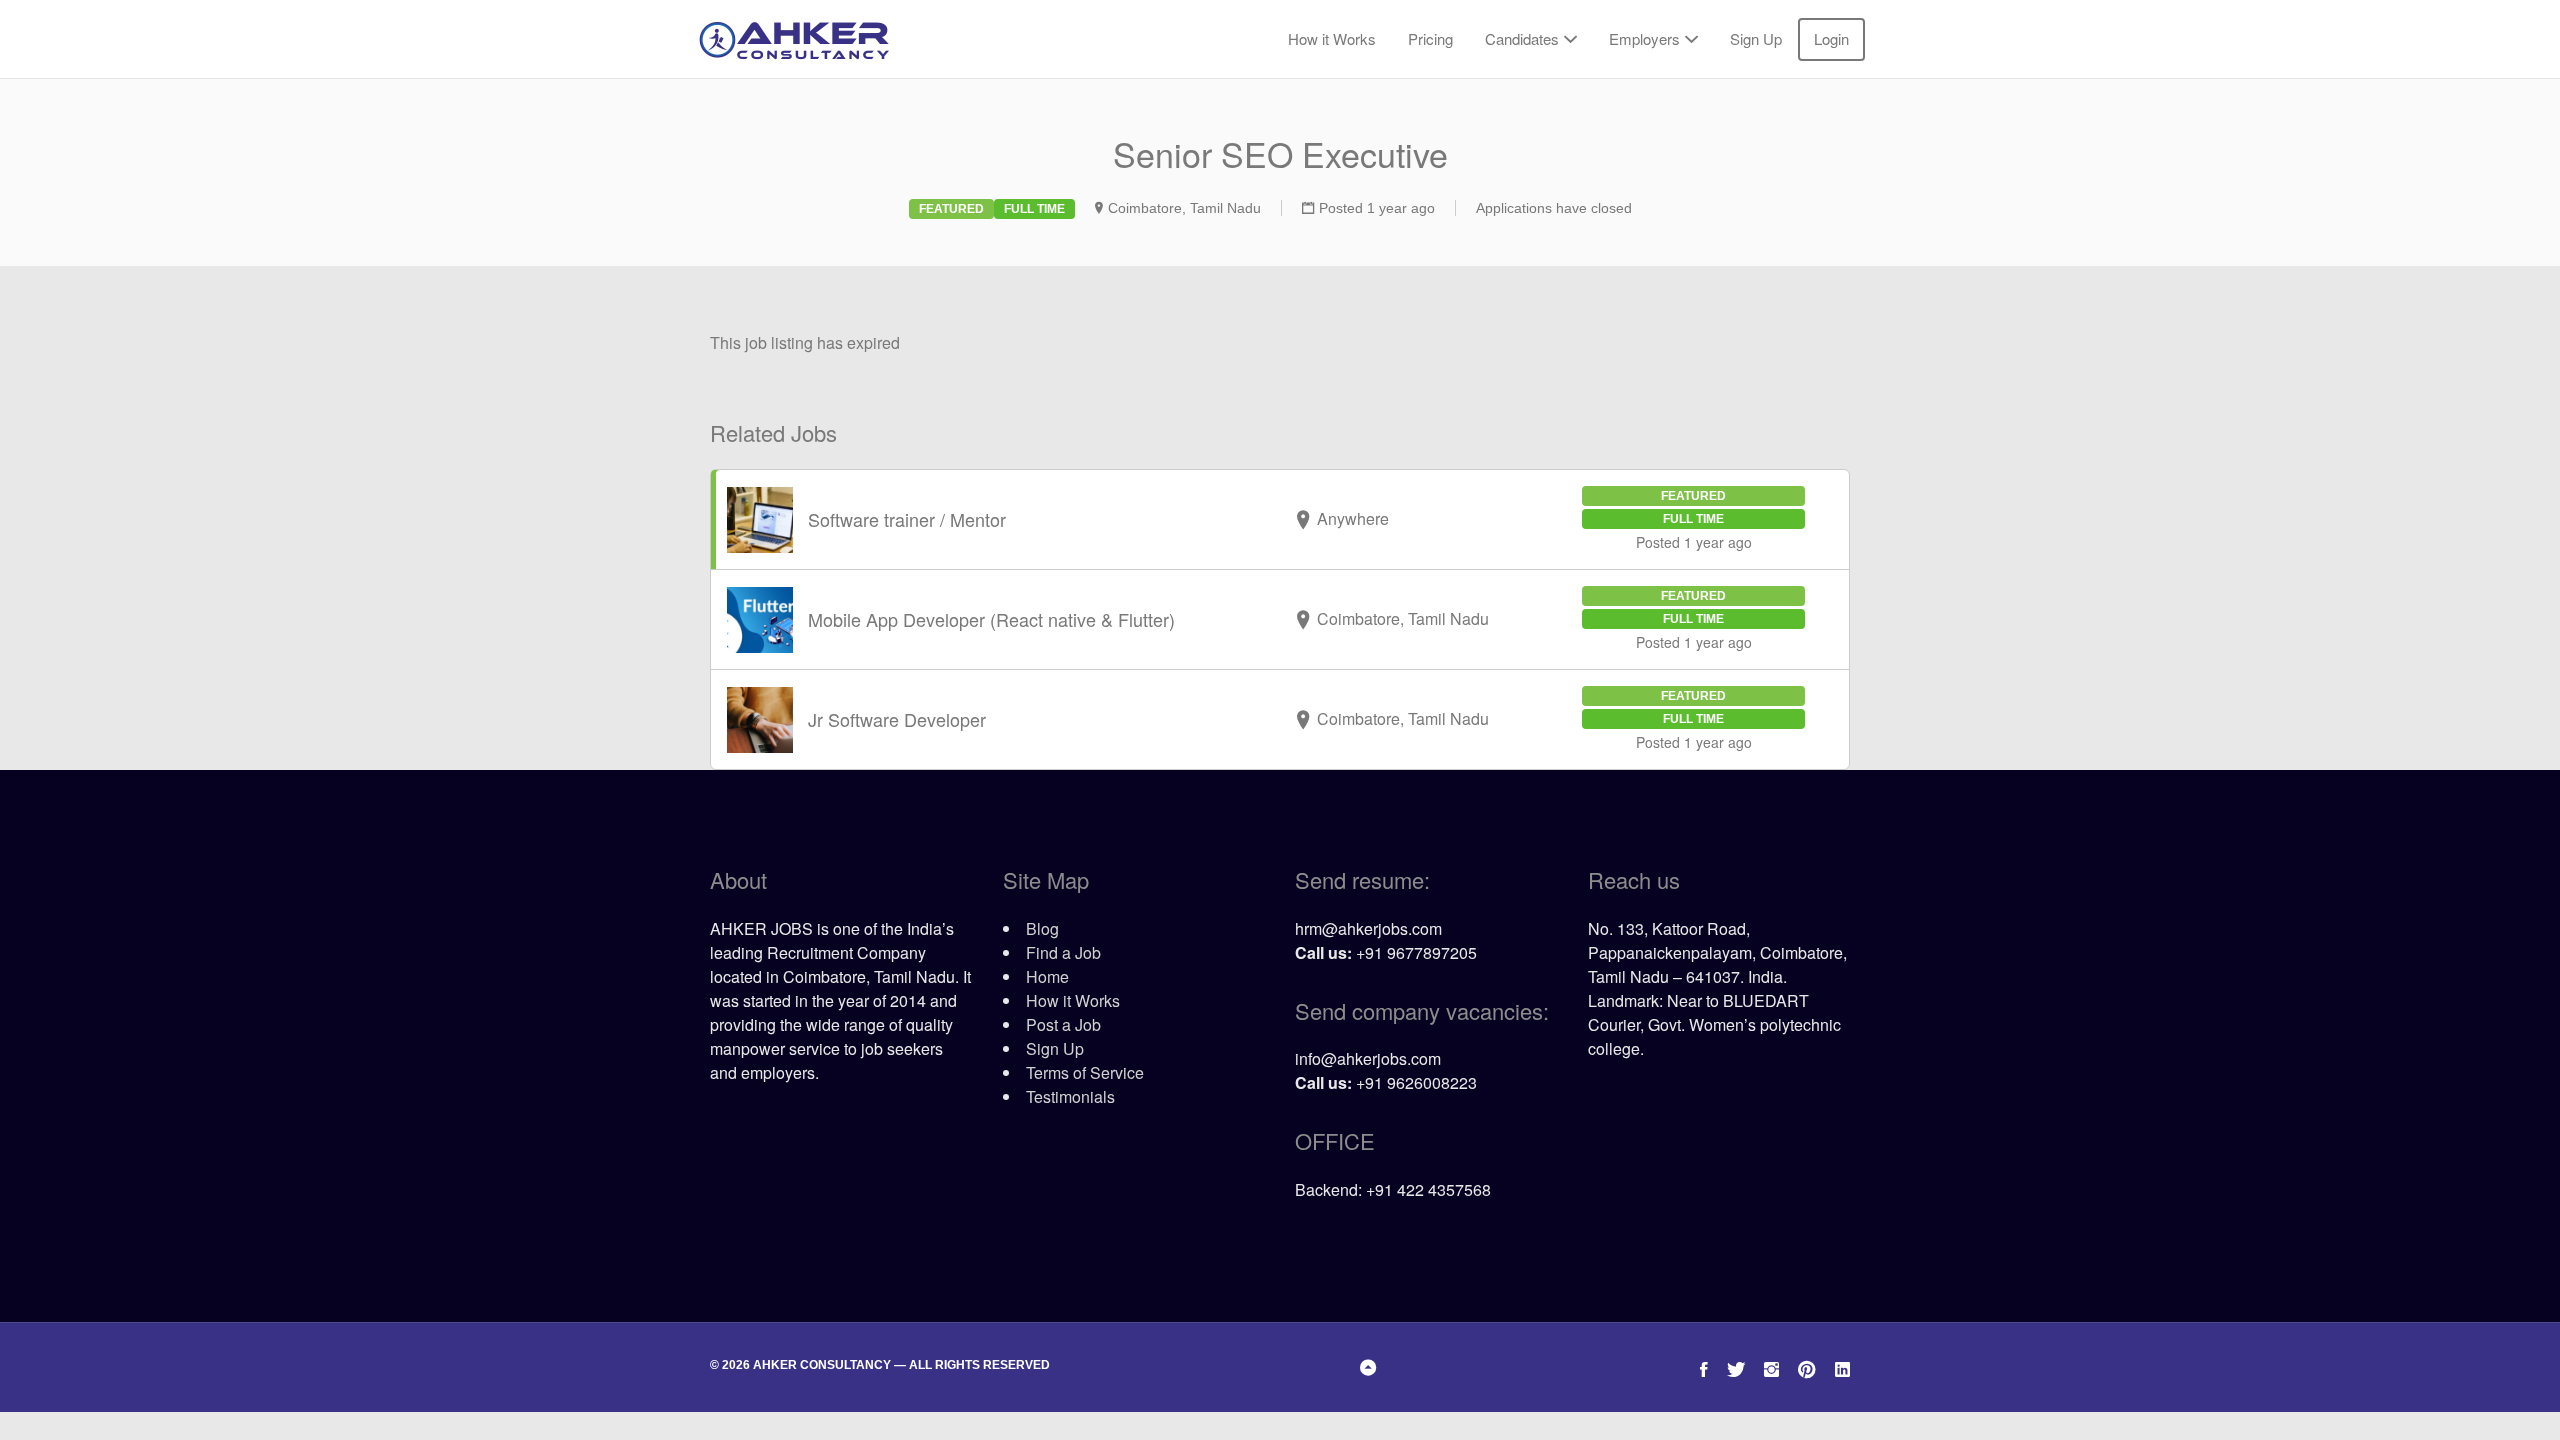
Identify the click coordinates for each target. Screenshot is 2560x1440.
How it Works (1332, 38)
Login (1831, 38)
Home (1047, 976)
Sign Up (1756, 38)
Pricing (1430, 38)
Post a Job (1063, 1024)
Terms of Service (1085, 1072)
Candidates (1522, 38)
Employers (1644, 38)
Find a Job (1063, 952)
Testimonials (1070, 1096)
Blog (1042, 928)
